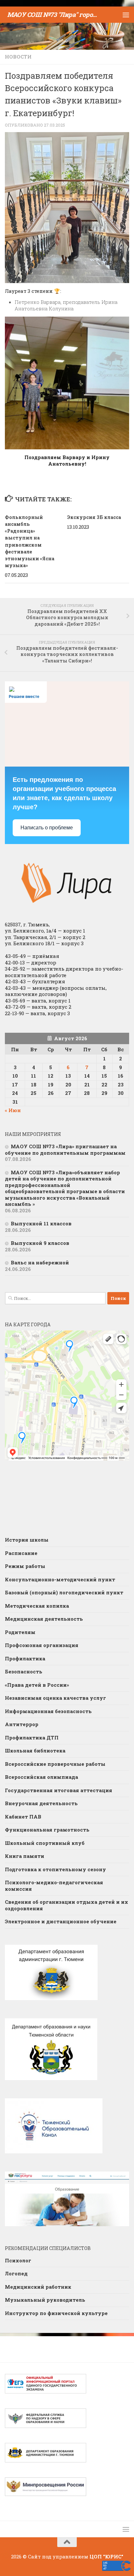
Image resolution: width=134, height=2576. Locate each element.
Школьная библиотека (35, 1751)
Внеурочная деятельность (41, 1803)
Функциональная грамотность (47, 1830)
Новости (18, 57)
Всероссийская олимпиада (41, 1777)
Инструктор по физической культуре (56, 2313)
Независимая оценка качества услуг (55, 1698)
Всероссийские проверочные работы (55, 1764)
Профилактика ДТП (32, 1738)
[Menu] (126, 15)
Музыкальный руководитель (45, 2300)
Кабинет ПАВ (23, 1817)
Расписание (21, 1553)
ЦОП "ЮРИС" (106, 2556)
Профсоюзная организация (42, 1645)
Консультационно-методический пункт (60, 1579)
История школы (27, 1540)
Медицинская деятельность (44, 1619)
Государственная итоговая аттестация (59, 1790)
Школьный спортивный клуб (45, 1843)
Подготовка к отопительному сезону (55, 1869)
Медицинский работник (38, 2287)
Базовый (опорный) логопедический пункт (64, 1592)
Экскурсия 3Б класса (94, 517)
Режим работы (25, 1566)
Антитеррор (22, 1724)
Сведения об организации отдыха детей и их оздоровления (67, 1905)
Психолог (18, 2260)
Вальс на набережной (40, 1262)
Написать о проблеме (47, 828)
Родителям (20, 1632)
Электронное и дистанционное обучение (61, 1921)
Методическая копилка (37, 1606)
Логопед (16, 2273)
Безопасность (24, 1671)
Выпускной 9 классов (40, 1243)
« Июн (13, 1110)
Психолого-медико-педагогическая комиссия (54, 1886)
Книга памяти (25, 1856)
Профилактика (25, 1658)
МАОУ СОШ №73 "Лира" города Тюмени (54, 14)
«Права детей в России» (37, 1685)
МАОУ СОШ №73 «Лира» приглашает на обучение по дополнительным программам (65, 1150)
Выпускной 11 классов (41, 1223)
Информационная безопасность (48, 1711)
